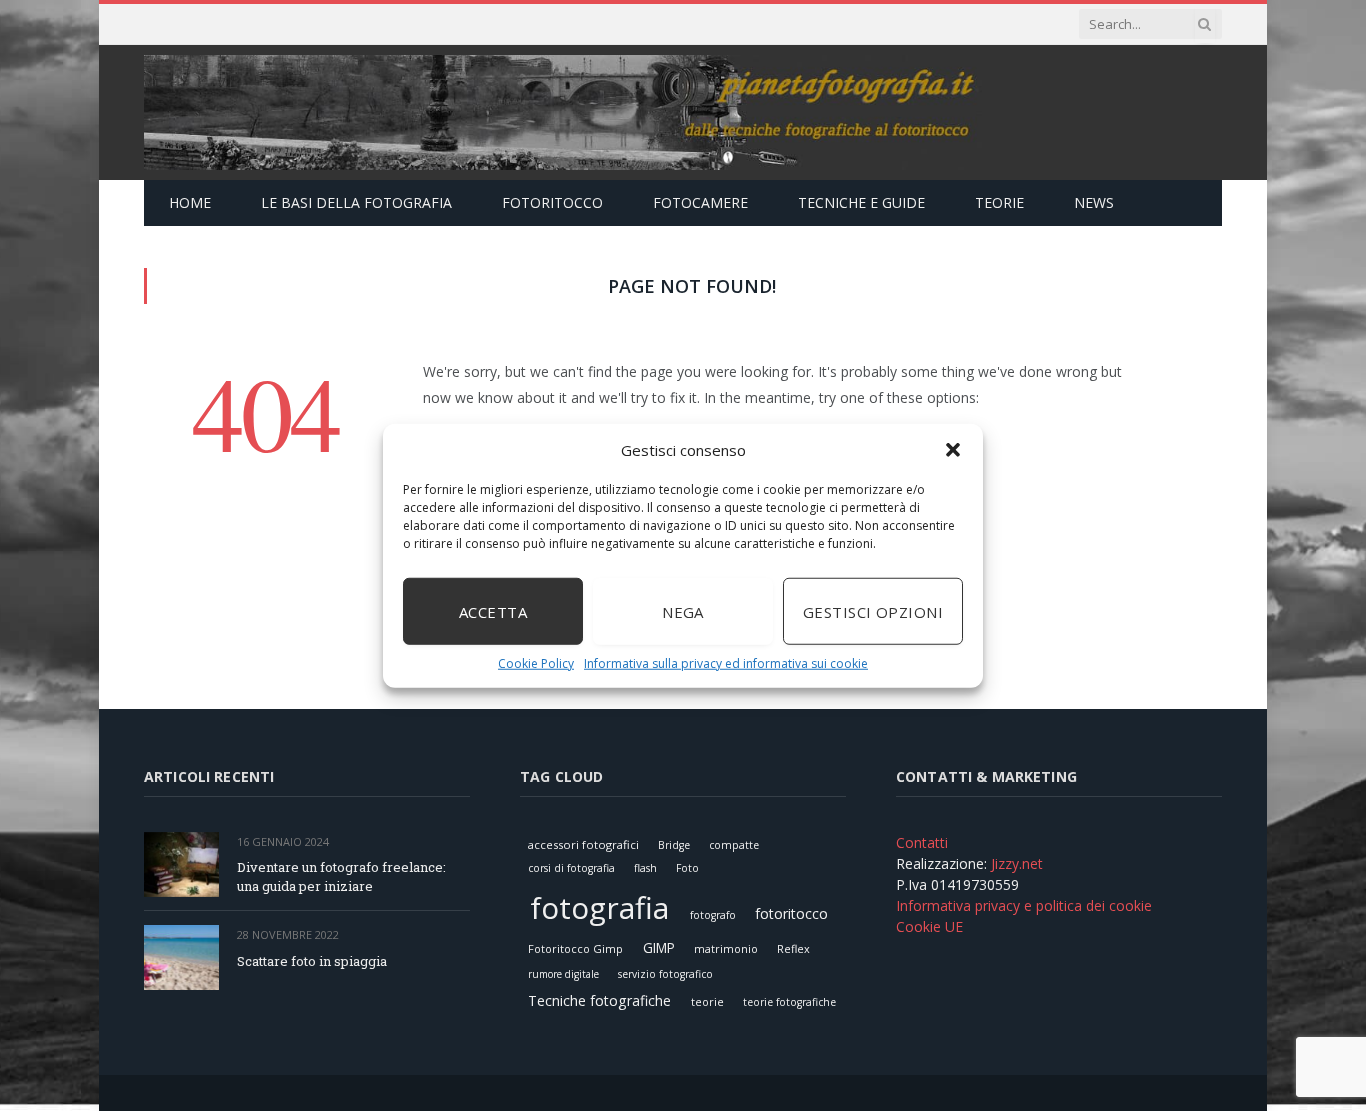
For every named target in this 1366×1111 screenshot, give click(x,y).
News (1094, 202)
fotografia (599, 907)
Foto (687, 868)
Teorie (999, 202)
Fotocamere (700, 202)
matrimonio (726, 948)
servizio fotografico (665, 974)
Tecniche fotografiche (599, 1000)
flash (645, 868)
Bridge (674, 845)
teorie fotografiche (789, 1002)
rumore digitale (563, 974)
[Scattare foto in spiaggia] (181, 957)
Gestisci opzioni (873, 611)
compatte (734, 845)
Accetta (493, 611)
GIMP (659, 947)
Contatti (922, 842)
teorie (707, 1001)
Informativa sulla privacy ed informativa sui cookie (726, 663)
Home (190, 202)
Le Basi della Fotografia (356, 202)
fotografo (713, 915)
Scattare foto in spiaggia (312, 961)
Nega (683, 611)
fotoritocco (791, 913)
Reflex (793, 948)
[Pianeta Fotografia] (563, 112)
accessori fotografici (583, 844)
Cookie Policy (536, 663)
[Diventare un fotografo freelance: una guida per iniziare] (181, 864)
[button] (953, 450)
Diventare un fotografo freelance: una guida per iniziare (341, 876)
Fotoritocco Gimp (575, 948)
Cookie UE (929, 926)
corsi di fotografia (571, 868)
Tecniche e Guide (861, 202)
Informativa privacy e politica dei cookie (1024, 905)
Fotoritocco (552, 202)
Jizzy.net (1017, 863)
